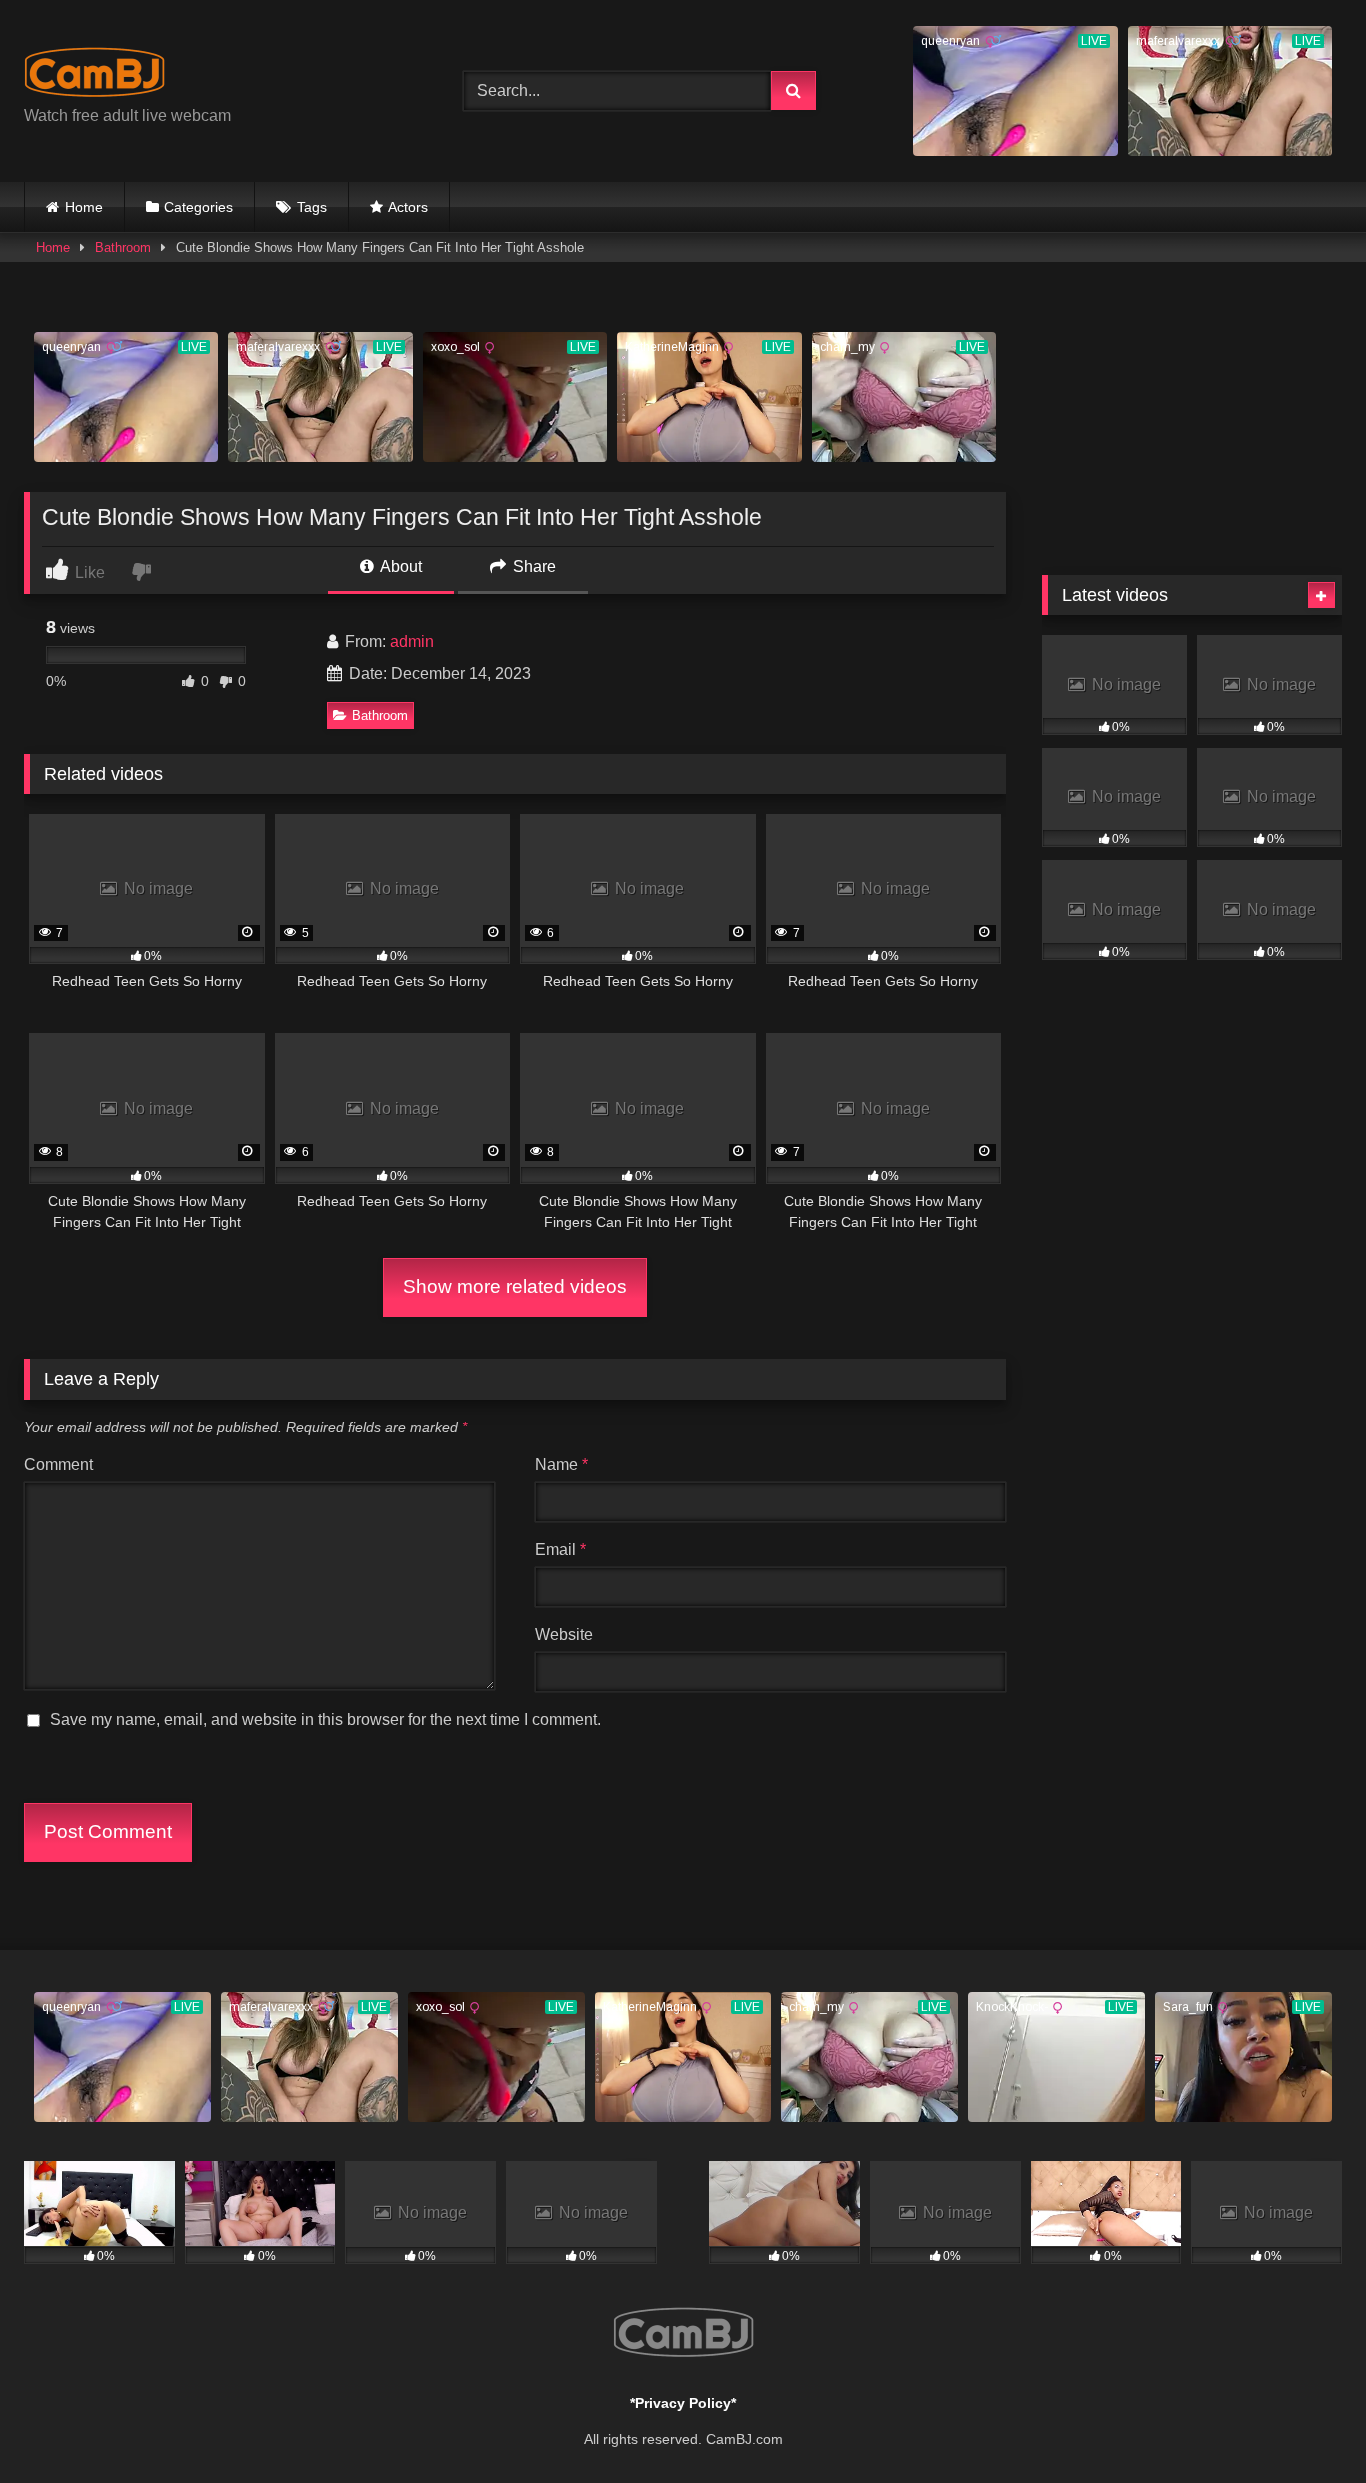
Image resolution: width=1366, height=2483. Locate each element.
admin (412, 641)
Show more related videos (515, 1286)
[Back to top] (1304, 2423)
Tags (312, 207)
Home (84, 207)
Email (560, 1549)
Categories (198, 207)
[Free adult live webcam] (94, 75)
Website (564, 1634)
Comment (58, 1464)
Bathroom (123, 247)
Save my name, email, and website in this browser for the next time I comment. (325, 1719)
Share (532, 566)
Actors (408, 207)
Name (561, 1464)
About (399, 566)
